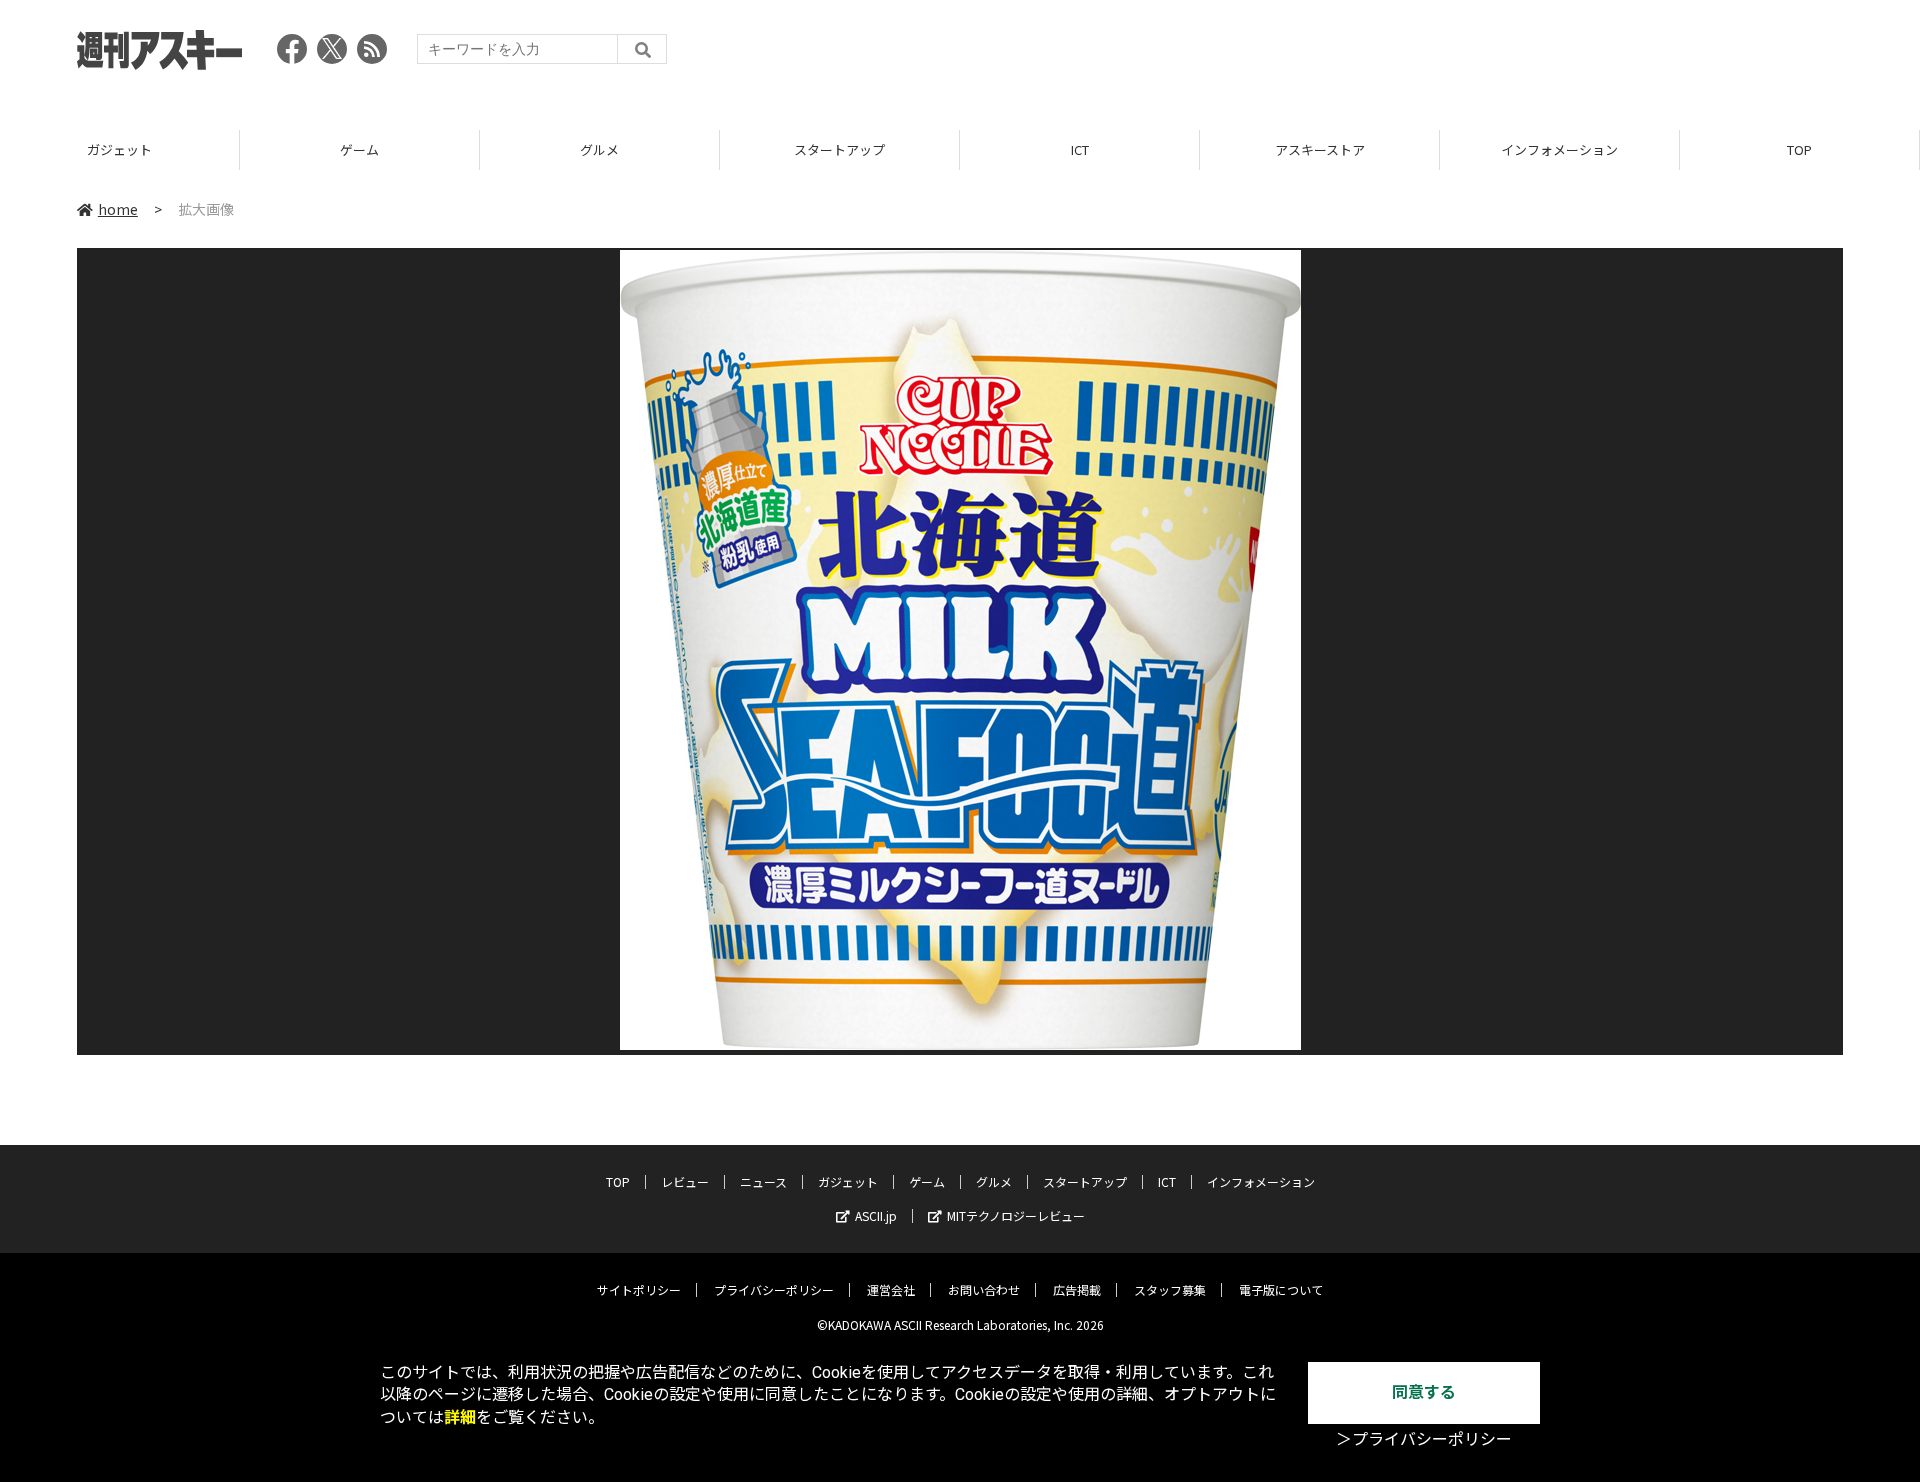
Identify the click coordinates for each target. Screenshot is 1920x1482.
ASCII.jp (876, 1215)
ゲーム (359, 149)
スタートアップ (839, 149)
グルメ (599, 149)
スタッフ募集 (1170, 1289)
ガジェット (119, 149)
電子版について (1281, 1289)
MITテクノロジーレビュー (1016, 1215)
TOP (1799, 149)
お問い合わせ (984, 1289)
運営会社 (891, 1289)
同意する (1424, 1392)
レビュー (685, 1181)
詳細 (460, 1417)
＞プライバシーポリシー (1424, 1439)
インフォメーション (1559, 149)
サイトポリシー (639, 1289)
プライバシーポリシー (774, 1289)
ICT (1080, 149)
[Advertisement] (1479, 55)
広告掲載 (1077, 1289)
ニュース (763, 1181)
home (118, 209)
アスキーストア (1320, 149)
